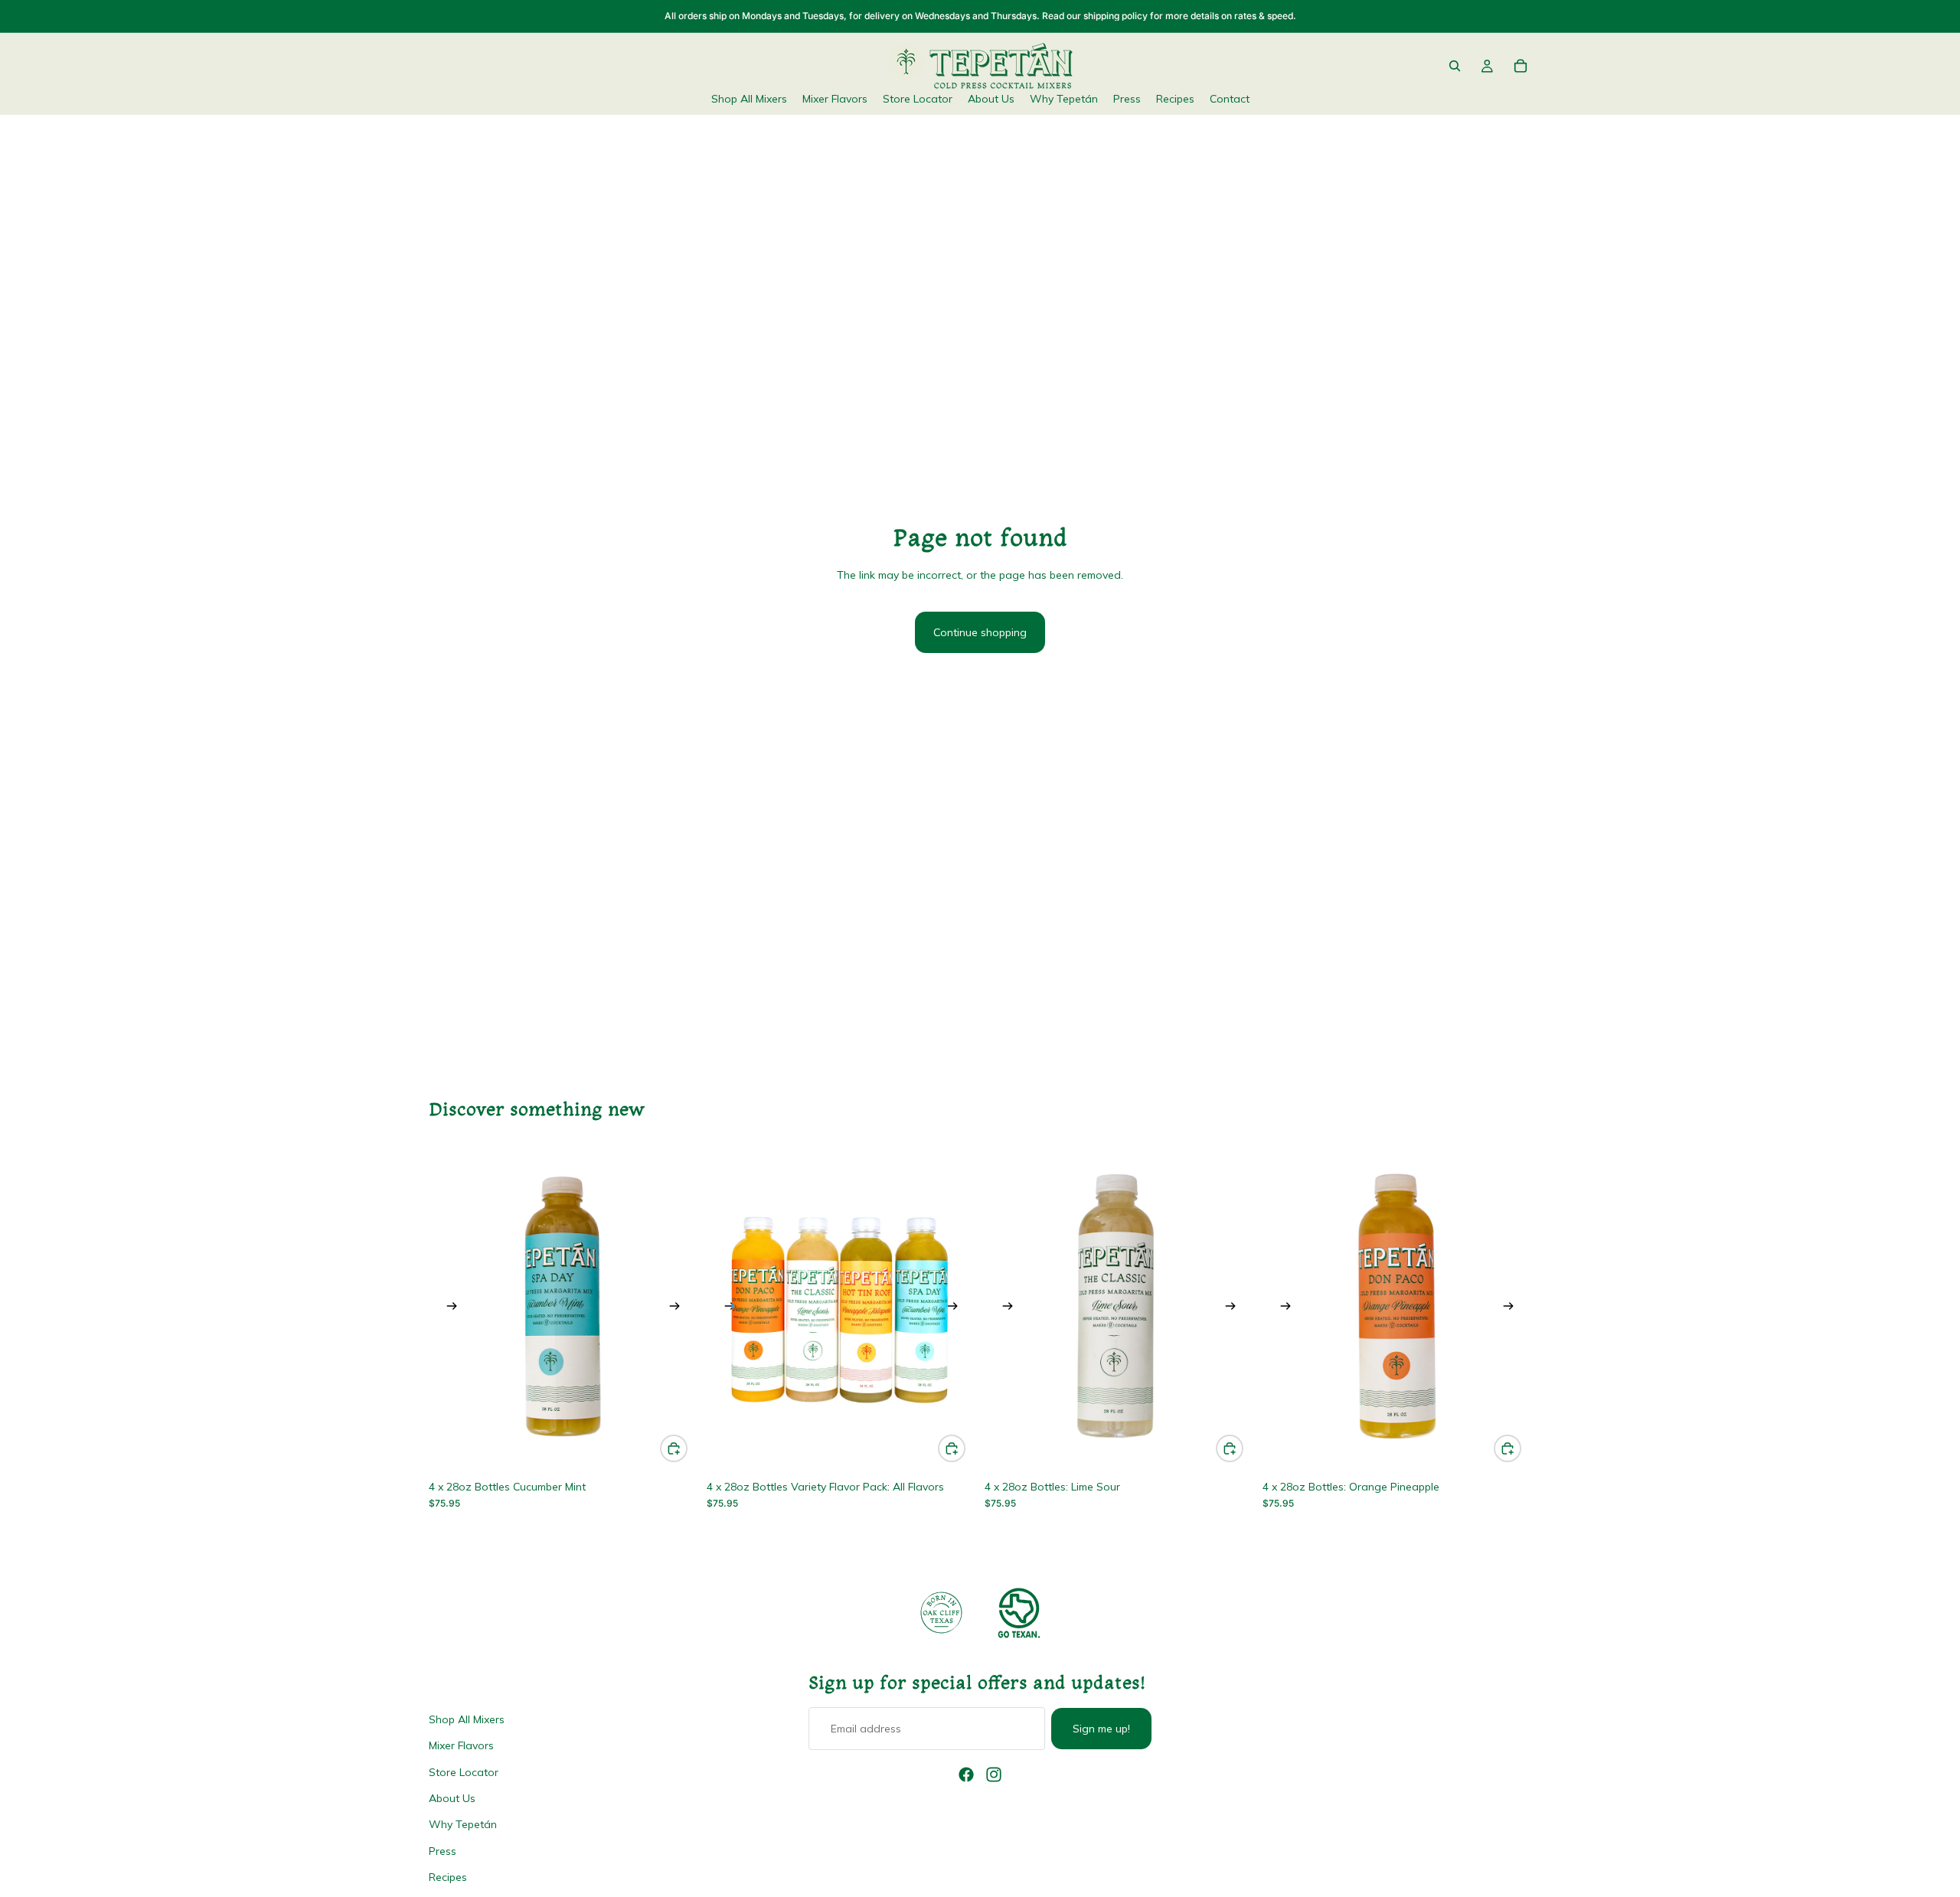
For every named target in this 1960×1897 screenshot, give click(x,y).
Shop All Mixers (467, 1719)
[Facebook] (966, 1775)
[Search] (1455, 66)
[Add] (674, 1448)
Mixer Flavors (461, 1745)
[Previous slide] (452, 1309)
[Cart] (1521, 66)
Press (443, 1850)
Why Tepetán (463, 1824)
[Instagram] (994, 1775)
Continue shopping (980, 632)
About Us (452, 1797)
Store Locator (464, 1771)
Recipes (448, 1877)
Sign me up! (1101, 1729)
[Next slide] (675, 1309)
